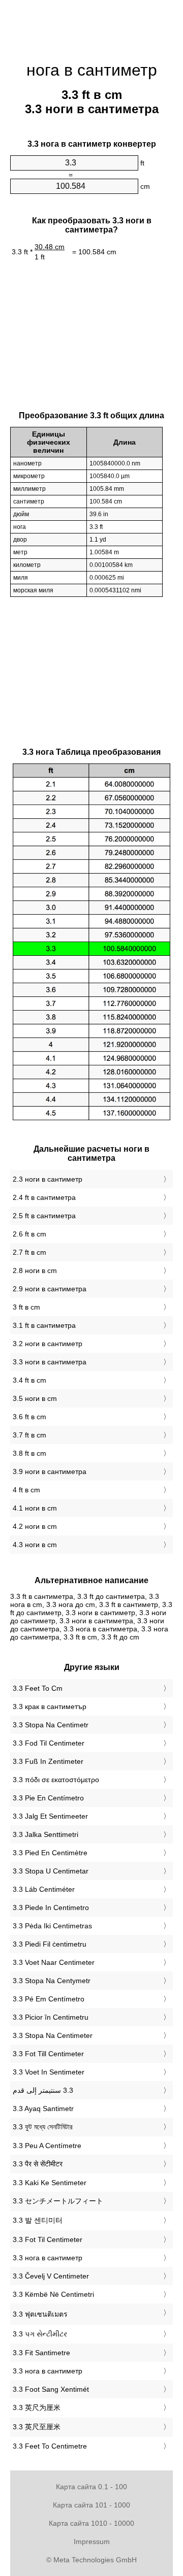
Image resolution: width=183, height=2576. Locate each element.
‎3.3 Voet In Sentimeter (49, 2072)
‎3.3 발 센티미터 (38, 2220)
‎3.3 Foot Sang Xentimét (51, 2389)
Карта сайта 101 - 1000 (91, 2505)
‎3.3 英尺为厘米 (37, 2407)
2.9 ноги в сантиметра (50, 1289)
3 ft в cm (26, 1307)
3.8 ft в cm (29, 1453)
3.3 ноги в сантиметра (50, 1362)
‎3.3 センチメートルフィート (58, 2201)
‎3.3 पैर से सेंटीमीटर (38, 2164)
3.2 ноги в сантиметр (48, 1344)
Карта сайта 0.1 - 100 (91, 2487)
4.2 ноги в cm (35, 1526)
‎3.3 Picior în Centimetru (51, 2017)
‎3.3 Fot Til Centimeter (48, 2239)
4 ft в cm (26, 1490)
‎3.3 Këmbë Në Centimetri (53, 2294)
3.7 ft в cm (29, 1435)
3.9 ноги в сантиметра (50, 1471)
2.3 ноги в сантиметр (48, 1179)
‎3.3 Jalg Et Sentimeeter (50, 1816)
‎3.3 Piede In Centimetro (51, 1908)
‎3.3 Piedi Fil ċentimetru (50, 1944)
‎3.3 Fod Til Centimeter (49, 1743)
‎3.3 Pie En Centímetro (48, 1798)
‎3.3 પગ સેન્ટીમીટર (40, 2334)
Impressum (92, 2541)
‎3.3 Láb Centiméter (44, 1889)
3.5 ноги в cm (35, 1398)
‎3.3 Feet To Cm (38, 1688)
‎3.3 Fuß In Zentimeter (48, 1761)
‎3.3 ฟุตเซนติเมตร (40, 2314)
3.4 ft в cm (29, 1380)
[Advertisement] (91, 25)
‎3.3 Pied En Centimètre (50, 1853)
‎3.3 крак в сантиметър (50, 1707)
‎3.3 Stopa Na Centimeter (53, 2035)
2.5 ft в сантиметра (44, 1216)
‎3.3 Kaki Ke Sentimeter (50, 2183)
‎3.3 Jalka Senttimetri (45, 1834)
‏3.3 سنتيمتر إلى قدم (43, 2090)
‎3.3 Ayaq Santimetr (43, 2109)
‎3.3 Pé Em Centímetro (49, 1999)
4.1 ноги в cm (35, 1508)
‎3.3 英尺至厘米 (37, 2427)
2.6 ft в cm (29, 1234)
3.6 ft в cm (29, 1417)
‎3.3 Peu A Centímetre (47, 2146)
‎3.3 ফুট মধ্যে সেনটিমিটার (43, 2127)
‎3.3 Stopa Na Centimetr (51, 1725)
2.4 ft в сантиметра (44, 1197)
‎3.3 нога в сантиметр (48, 2258)
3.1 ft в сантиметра (44, 1325)
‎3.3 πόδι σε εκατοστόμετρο (56, 1780)
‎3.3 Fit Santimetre (41, 2353)
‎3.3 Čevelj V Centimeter (51, 2276)
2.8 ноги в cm (35, 1270)
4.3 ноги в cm (35, 1545)
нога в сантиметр (92, 70)
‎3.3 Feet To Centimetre (50, 2446)
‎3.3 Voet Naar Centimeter (54, 1962)
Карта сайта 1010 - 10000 (91, 2523)
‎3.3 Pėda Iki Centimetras (52, 1926)
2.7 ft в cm (29, 1252)
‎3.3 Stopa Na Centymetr (52, 1981)
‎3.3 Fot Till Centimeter (48, 2054)
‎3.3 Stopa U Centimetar (51, 1871)
